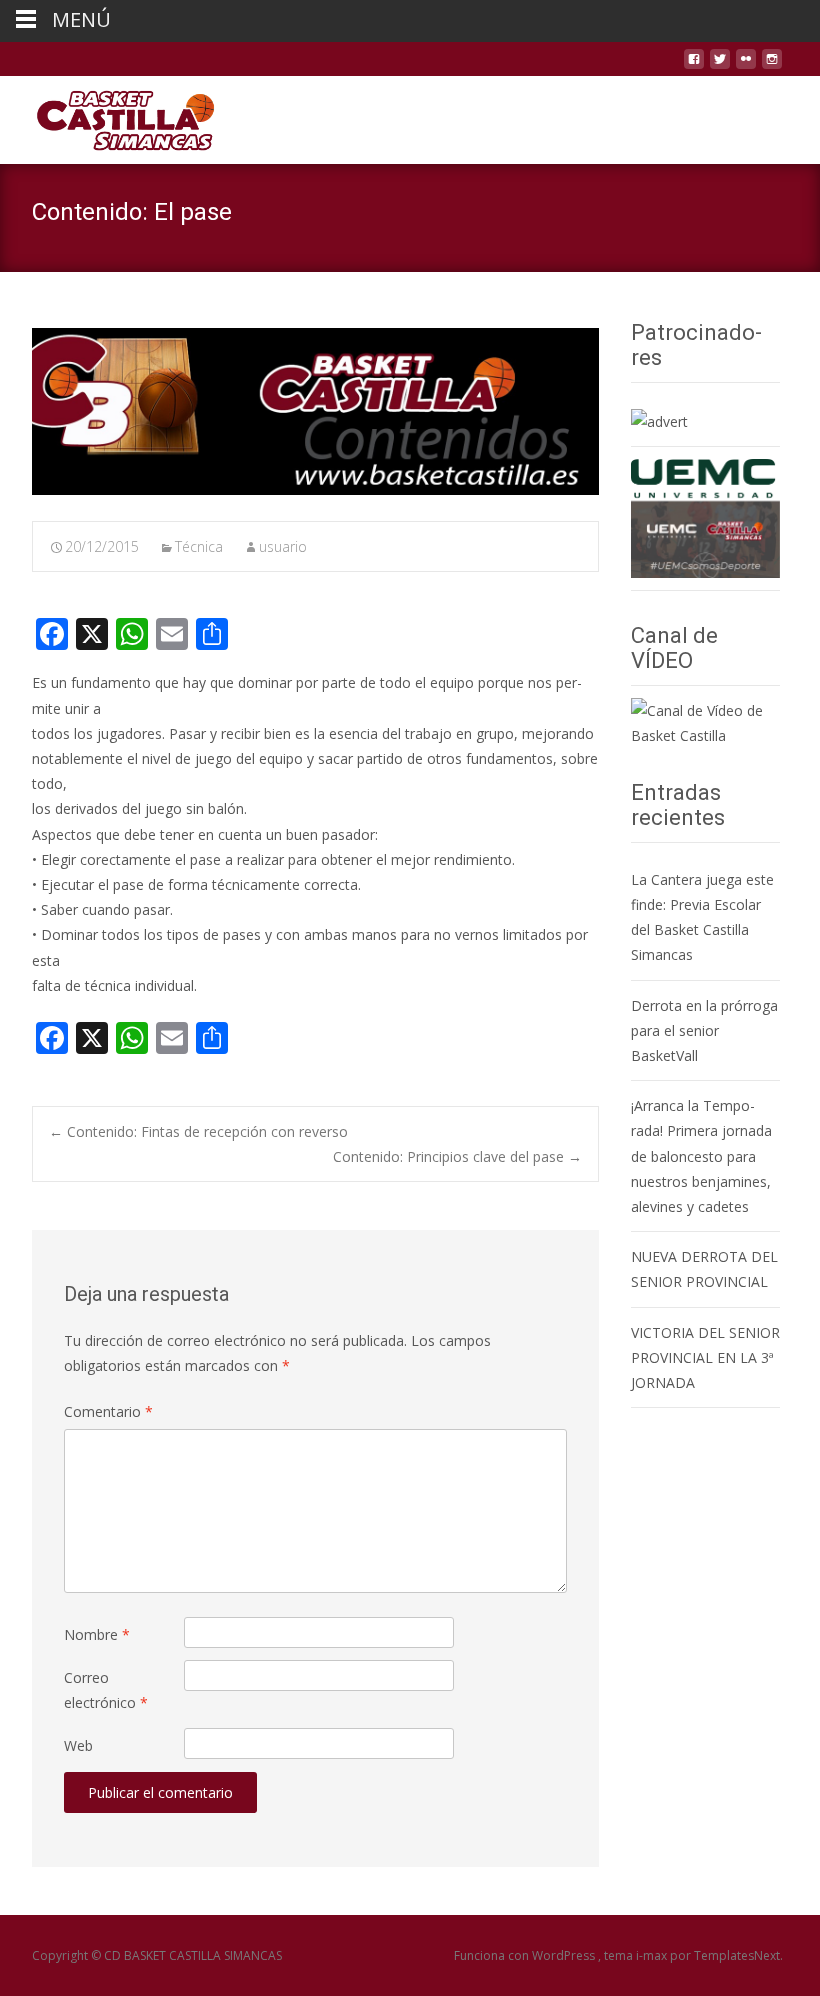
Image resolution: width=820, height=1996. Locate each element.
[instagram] (772, 66)
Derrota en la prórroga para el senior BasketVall (704, 1030)
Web (78, 1745)
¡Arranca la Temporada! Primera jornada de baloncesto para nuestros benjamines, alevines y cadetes (701, 1156)
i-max (653, 1955)
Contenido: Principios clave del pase (457, 1156)
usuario (283, 546)
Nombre (97, 1634)
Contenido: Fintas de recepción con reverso (198, 1131)
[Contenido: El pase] (315, 411)
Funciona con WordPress (526, 1955)
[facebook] (694, 66)
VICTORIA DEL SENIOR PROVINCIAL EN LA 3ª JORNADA (705, 1357)
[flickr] (746, 66)
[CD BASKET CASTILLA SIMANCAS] (109, 116)
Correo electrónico (106, 1690)
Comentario (108, 1411)
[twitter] (720, 66)
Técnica (199, 546)
